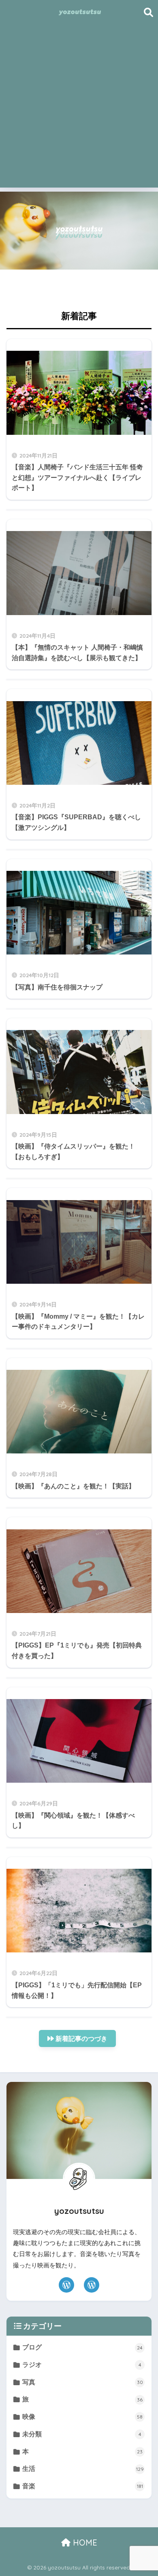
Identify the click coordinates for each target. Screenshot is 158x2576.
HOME (84, 2543)
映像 (82, 2417)
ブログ (82, 2347)
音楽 (82, 2486)
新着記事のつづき (81, 2039)
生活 (83, 2469)
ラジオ (82, 2365)
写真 (82, 2382)
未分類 (82, 2434)
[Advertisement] (79, 108)
